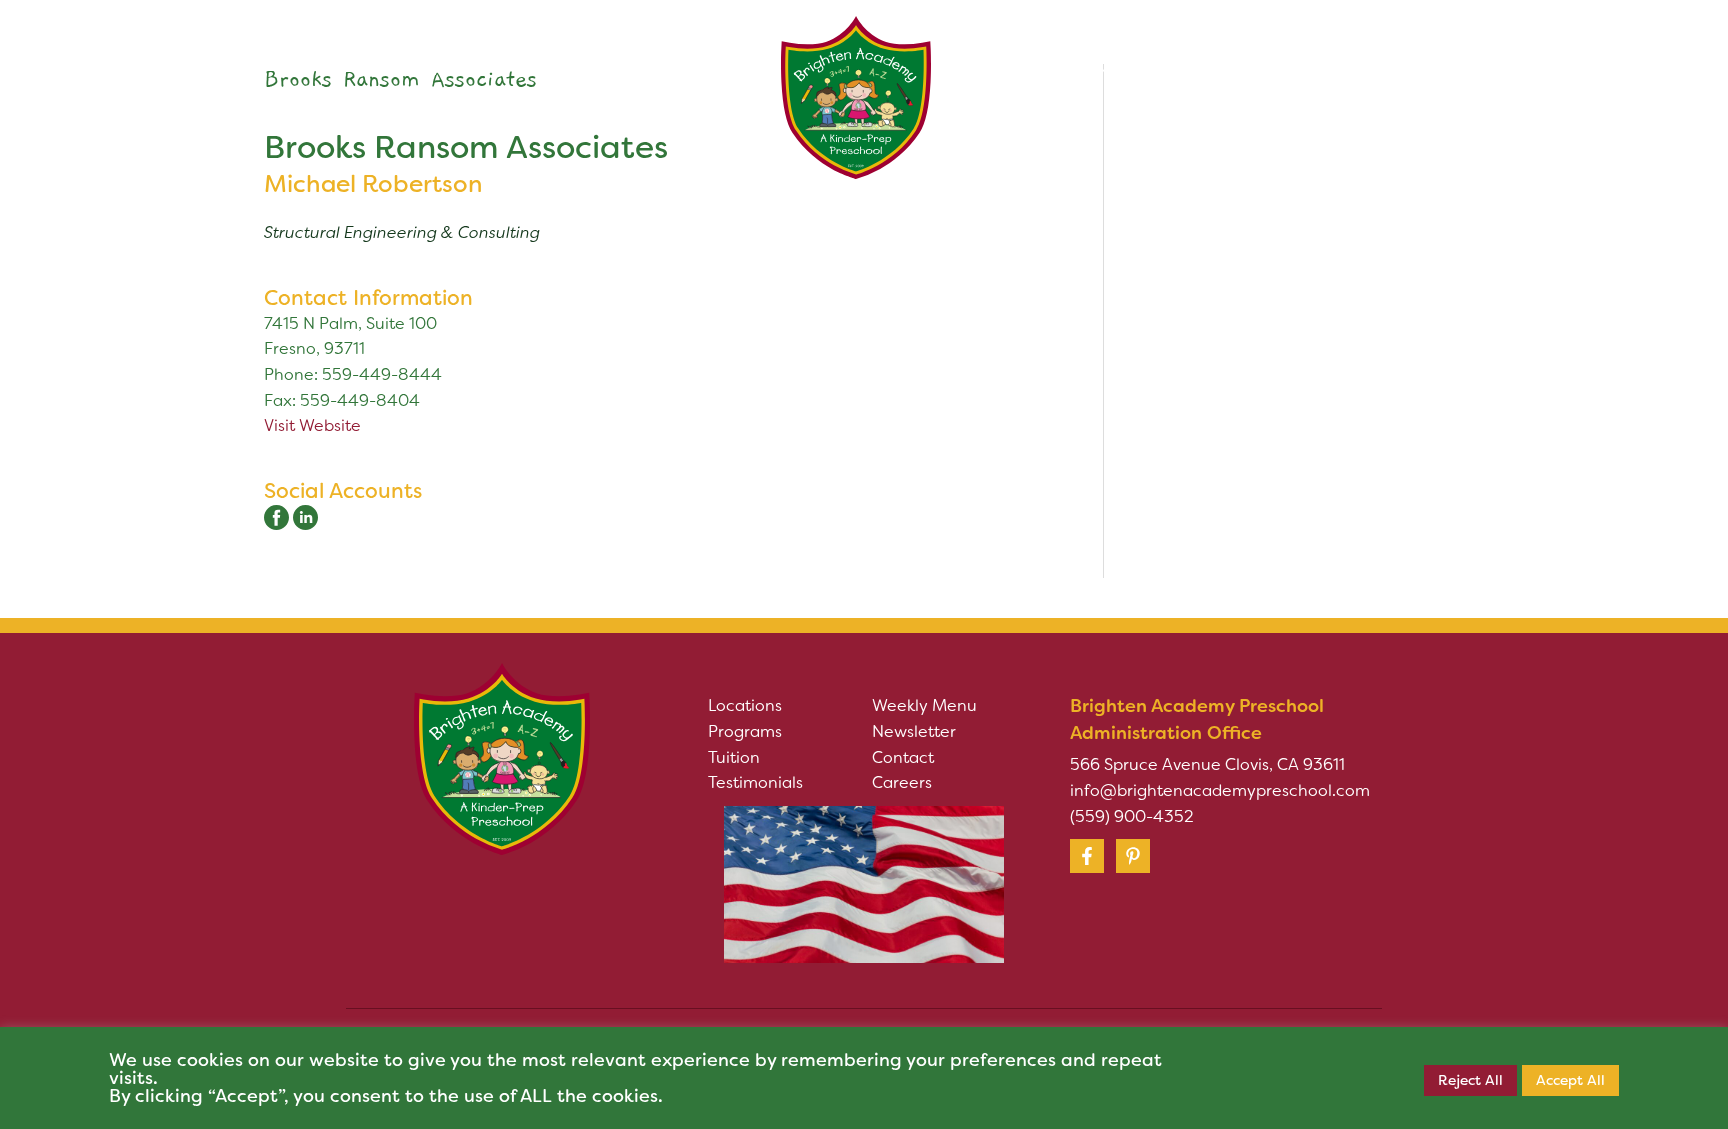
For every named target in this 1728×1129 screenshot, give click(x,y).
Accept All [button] (1570, 1080)
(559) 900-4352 (1132, 816)
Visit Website (312, 425)
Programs (745, 731)
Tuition (734, 757)
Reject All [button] (1470, 1080)
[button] (497, 69)
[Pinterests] (1133, 856)
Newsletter (914, 731)
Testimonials (755, 782)
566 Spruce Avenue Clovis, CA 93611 (1207, 764)
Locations (745, 705)
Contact (903, 757)
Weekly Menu (924, 705)
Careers (902, 782)
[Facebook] (1087, 856)
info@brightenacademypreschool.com (1220, 790)
